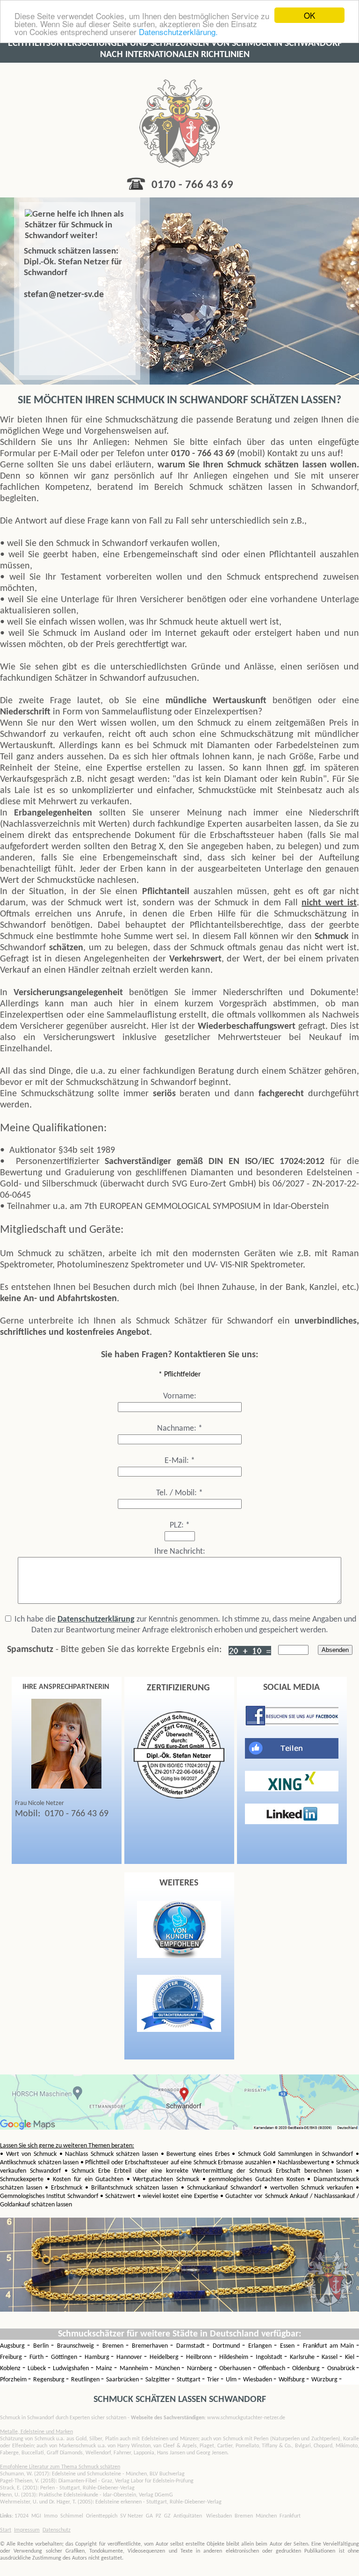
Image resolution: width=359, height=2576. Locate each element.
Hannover (130, 2357)
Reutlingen (86, 2380)
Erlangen (261, 2346)
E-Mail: (180, 1461)
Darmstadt (192, 2346)
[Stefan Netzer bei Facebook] (292, 1724)
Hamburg (98, 2357)
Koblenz (11, 2369)
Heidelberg (165, 2357)
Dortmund (227, 2346)
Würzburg (325, 2380)
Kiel (351, 2357)
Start (6, 2530)
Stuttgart (189, 2380)
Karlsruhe (303, 2357)
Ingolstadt (270, 2357)
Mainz (105, 2369)
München (169, 2369)
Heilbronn (200, 2357)
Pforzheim (14, 2380)
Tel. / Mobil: (179, 1493)
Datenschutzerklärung (96, 1619)
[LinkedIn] (292, 1822)
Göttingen (65, 2357)
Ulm (232, 2380)
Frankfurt (290, 2516)
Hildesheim (235, 2357)
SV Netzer (132, 2516)
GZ (167, 2516)
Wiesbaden (258, 2380)
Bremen (114, 2346)
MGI (36, 2516)
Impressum (27, 2530)
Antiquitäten (188, 2516)
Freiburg (12, 2357)
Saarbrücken (123, 2380)
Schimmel (72, 2516)
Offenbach (273, 2369)
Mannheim (135, 2369)
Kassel (330, 2357)
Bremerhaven (151, 2346)
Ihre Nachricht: (180, 1552)
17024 (22, 2516)
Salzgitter (158, 2380)
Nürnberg (201, 2369)
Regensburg (50, 2380)
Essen (288, 2346)
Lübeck (38, 2369)
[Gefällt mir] (292, 1757)
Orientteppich (102, 2516)
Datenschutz (57, 2530)
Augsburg (14, 2346)
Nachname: (180, 1429)
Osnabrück (342, 2369)
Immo (51, 2516)
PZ (158, 2516)
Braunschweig (77, 2346)
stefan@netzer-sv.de (64, 295)
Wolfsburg (292, 2380)
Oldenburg (307, 2369)
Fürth (37, 2357)
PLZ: (180, 1525)
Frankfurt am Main (330, 2346)
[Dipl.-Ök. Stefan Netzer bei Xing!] (292, 1790)
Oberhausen (236, 2369)
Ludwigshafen (72, 2369)
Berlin (42, 2346)
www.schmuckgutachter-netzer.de (208, 2418)
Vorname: (180, 1396)
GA (149, 2516)
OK (309, 15)
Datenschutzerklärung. (178, 32)
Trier (214, 2380)
